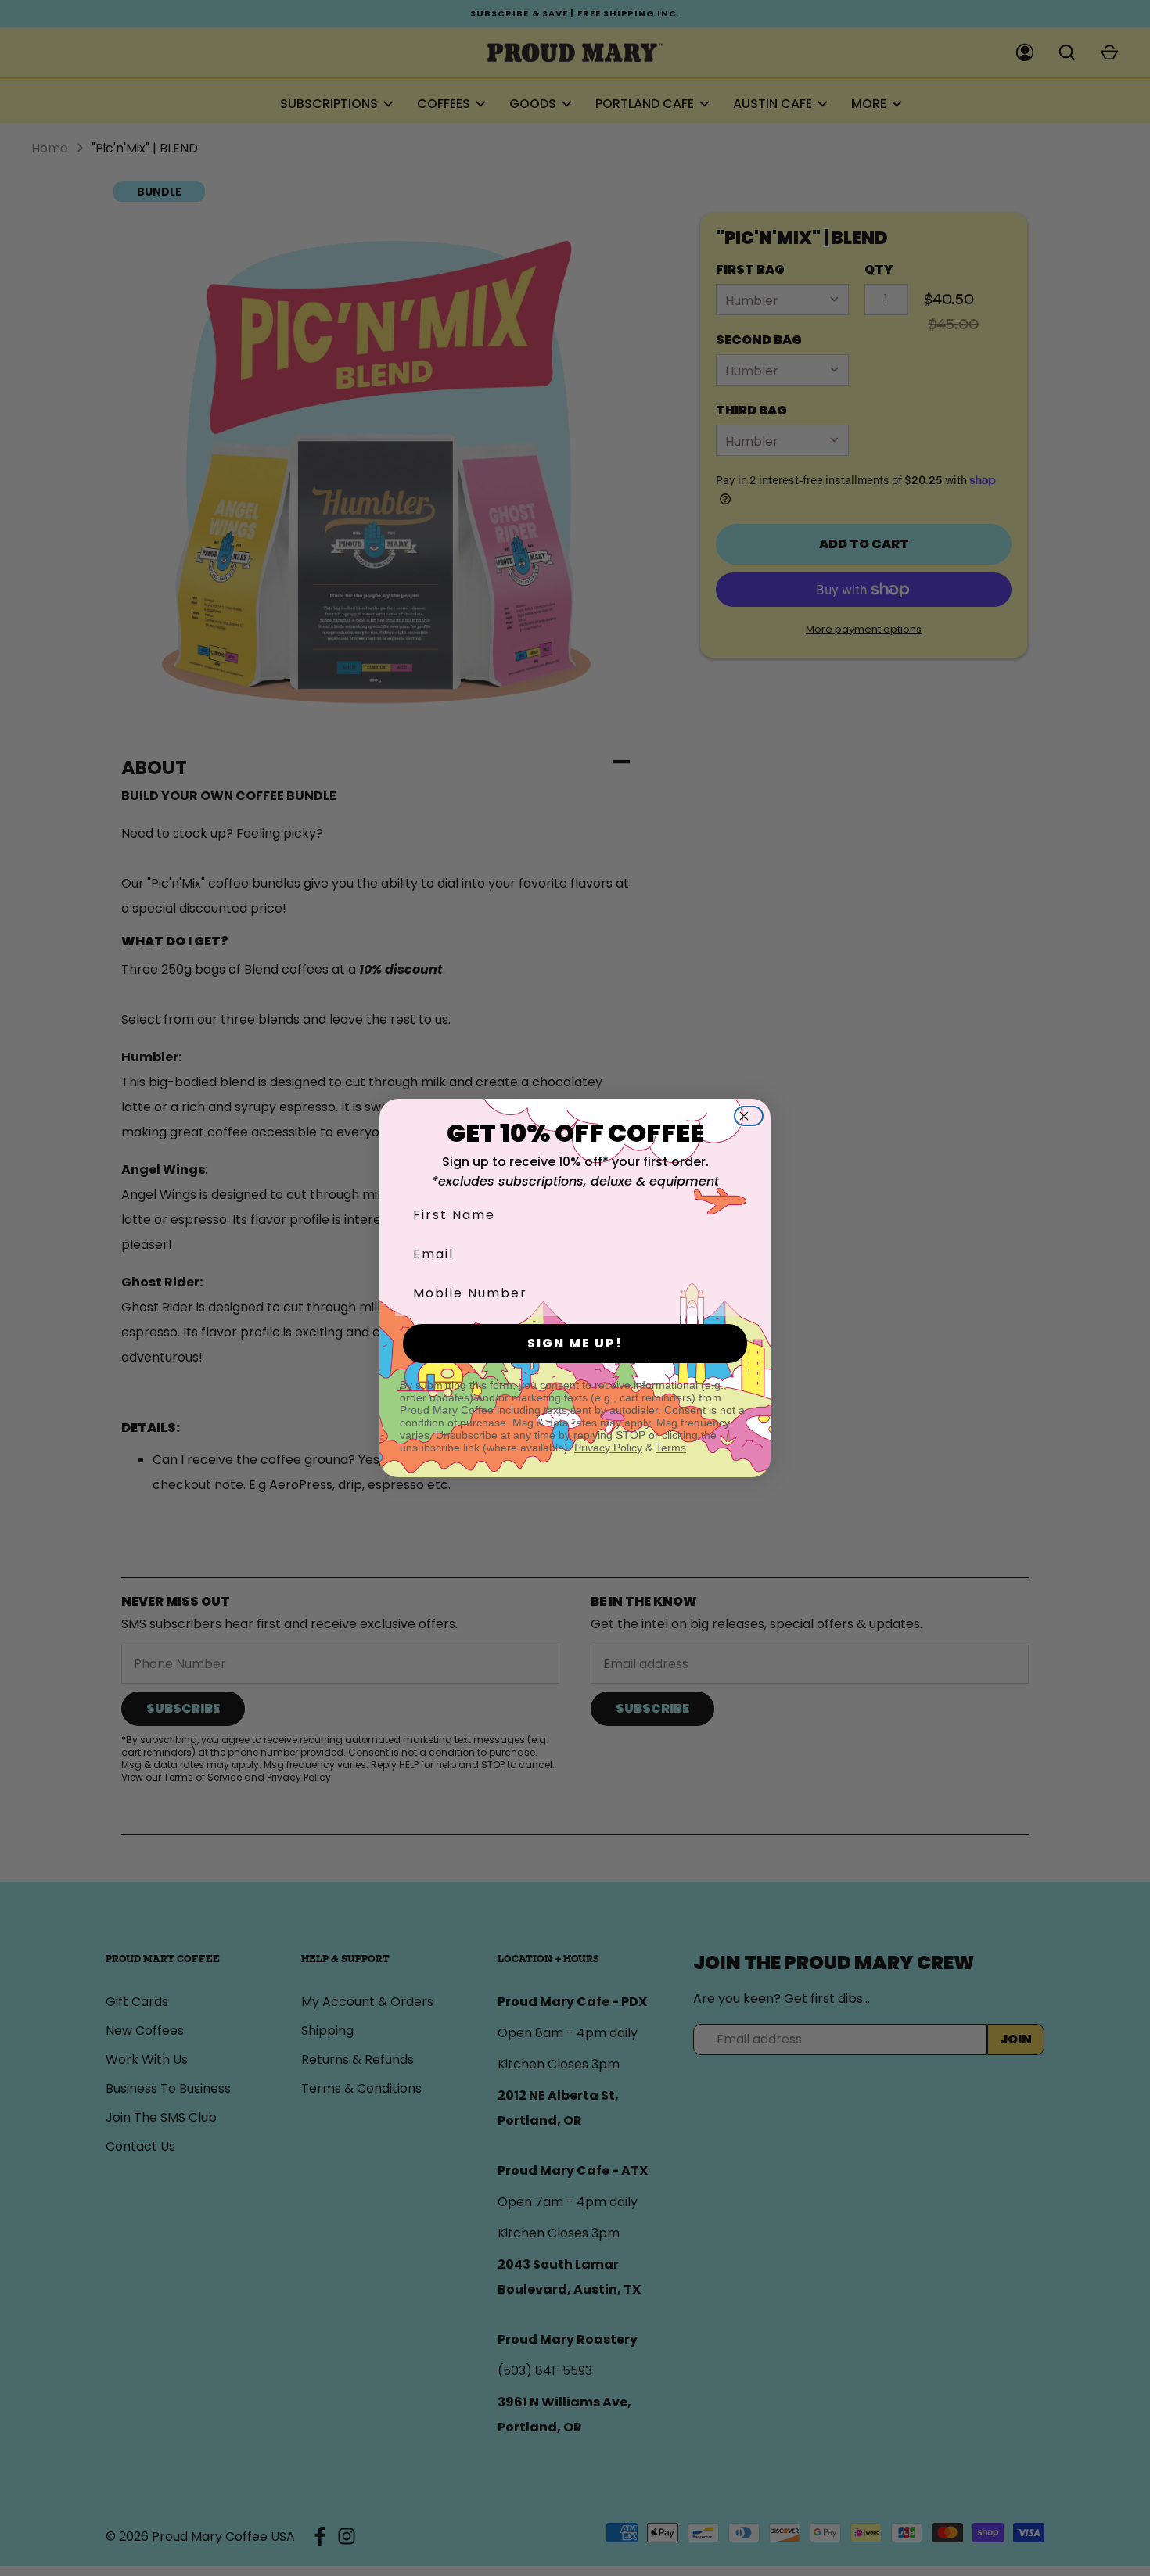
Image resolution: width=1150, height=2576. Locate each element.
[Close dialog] (753, 1116)
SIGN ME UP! (575, 1343)
